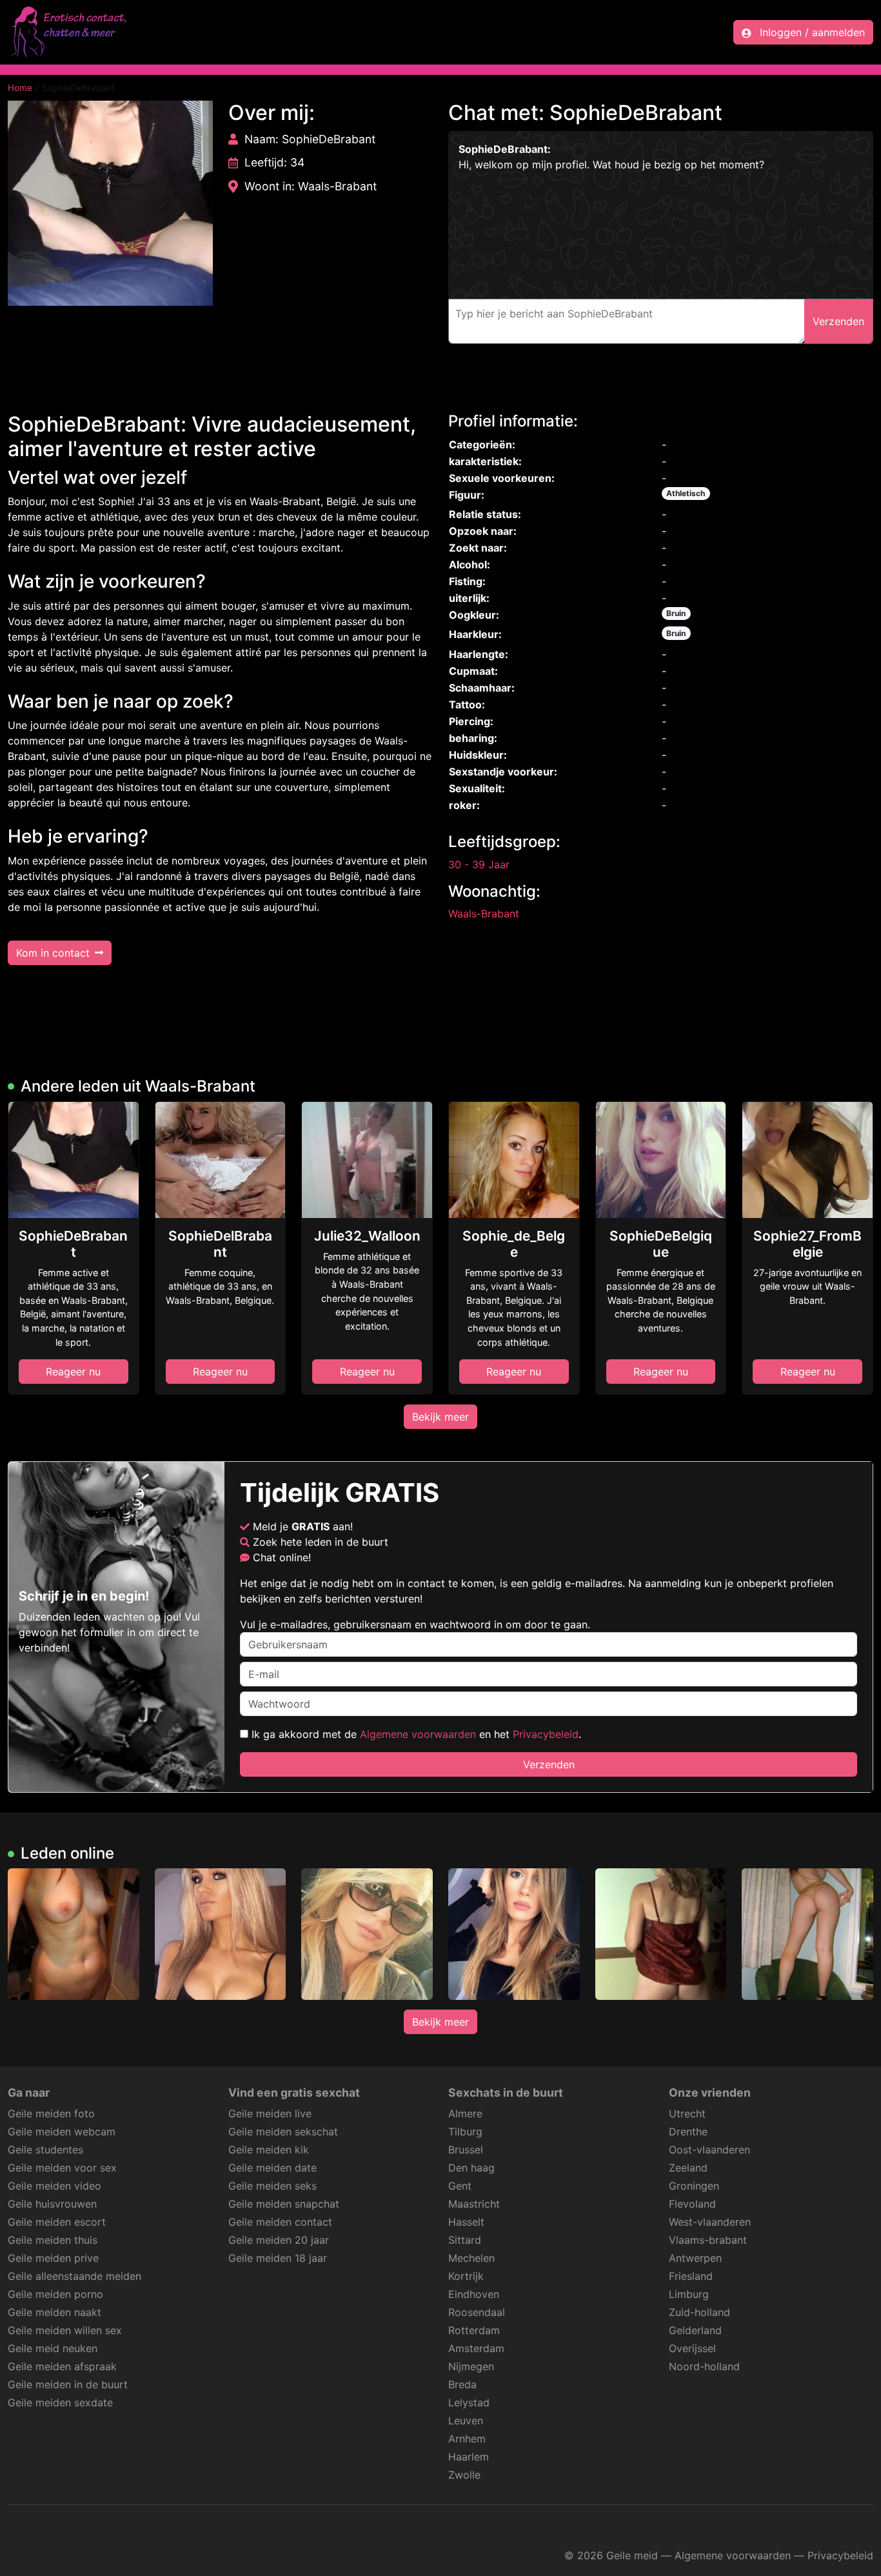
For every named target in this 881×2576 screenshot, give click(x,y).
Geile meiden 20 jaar (279, 2240)
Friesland (691, 2276)
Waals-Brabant (484, 914)
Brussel (466, 2150)
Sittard (465, 2240)
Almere (465, 2113)
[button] (110, 203)
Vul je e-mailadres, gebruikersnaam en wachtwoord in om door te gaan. (415, 1624)
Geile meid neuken (53, 2348)
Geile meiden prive (53, 2258)
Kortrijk (466, 2276)
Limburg (689, 2294)
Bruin (676, 613)
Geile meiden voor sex (62, 2168)
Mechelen (471, 2258)
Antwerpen (695, 2258)
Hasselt (466, 2222)
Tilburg (465, 2132)
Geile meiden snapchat (284, 2204)
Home (20, 88)
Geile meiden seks (272, 2186)
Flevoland (692, 2204)
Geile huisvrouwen (52, 2204)
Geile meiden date (272, 2168)
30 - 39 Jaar (479, 864)
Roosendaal (477, 2312)
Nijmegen (471, 2366)
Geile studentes (45, 2150)
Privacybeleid (546, 1734)
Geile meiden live (270, 2113)
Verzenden (549, 1764)
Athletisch (686, 493)
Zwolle (464, 2475)
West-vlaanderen (710, 2222)
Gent (460, 2186)
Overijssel (692, 2348)
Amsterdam (476, 2348)
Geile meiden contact (280, 2222)
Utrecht (687, 2113)
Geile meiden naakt (54, 2312)
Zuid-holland (699, 2312)
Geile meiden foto (51, 2113)
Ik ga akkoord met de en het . (415, 1734)
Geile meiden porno (55, 2294)
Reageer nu (73, 1372)
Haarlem (469, 2457)
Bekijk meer (440, 1417)
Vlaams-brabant (708, 2240)
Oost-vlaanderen (709, 2150)
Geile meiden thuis (53, 2240)
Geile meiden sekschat (283, 2132)
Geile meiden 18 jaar (278, 2258)
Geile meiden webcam (62, 2132)
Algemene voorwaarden (418, 1734)
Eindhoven (474, 2294)
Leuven (466, 2421)
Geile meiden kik (269, 2150)
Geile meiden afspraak (62, 2366)
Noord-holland (704, 2366)
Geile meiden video (54, 2186)
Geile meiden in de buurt (68, 2384)
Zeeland (688, 2168)
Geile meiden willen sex (65, 2330)
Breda (462, 2384)
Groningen (694, 2186)
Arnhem (467, 2439)
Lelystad (469, 2402)
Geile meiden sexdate (60, 2402)
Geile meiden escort (57, 2222)
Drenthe (688, 2132)
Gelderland (695, 2330)
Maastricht (474, 2204)
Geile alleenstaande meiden (74, 2276)
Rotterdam (474, 2330)
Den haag (471, 2168)
